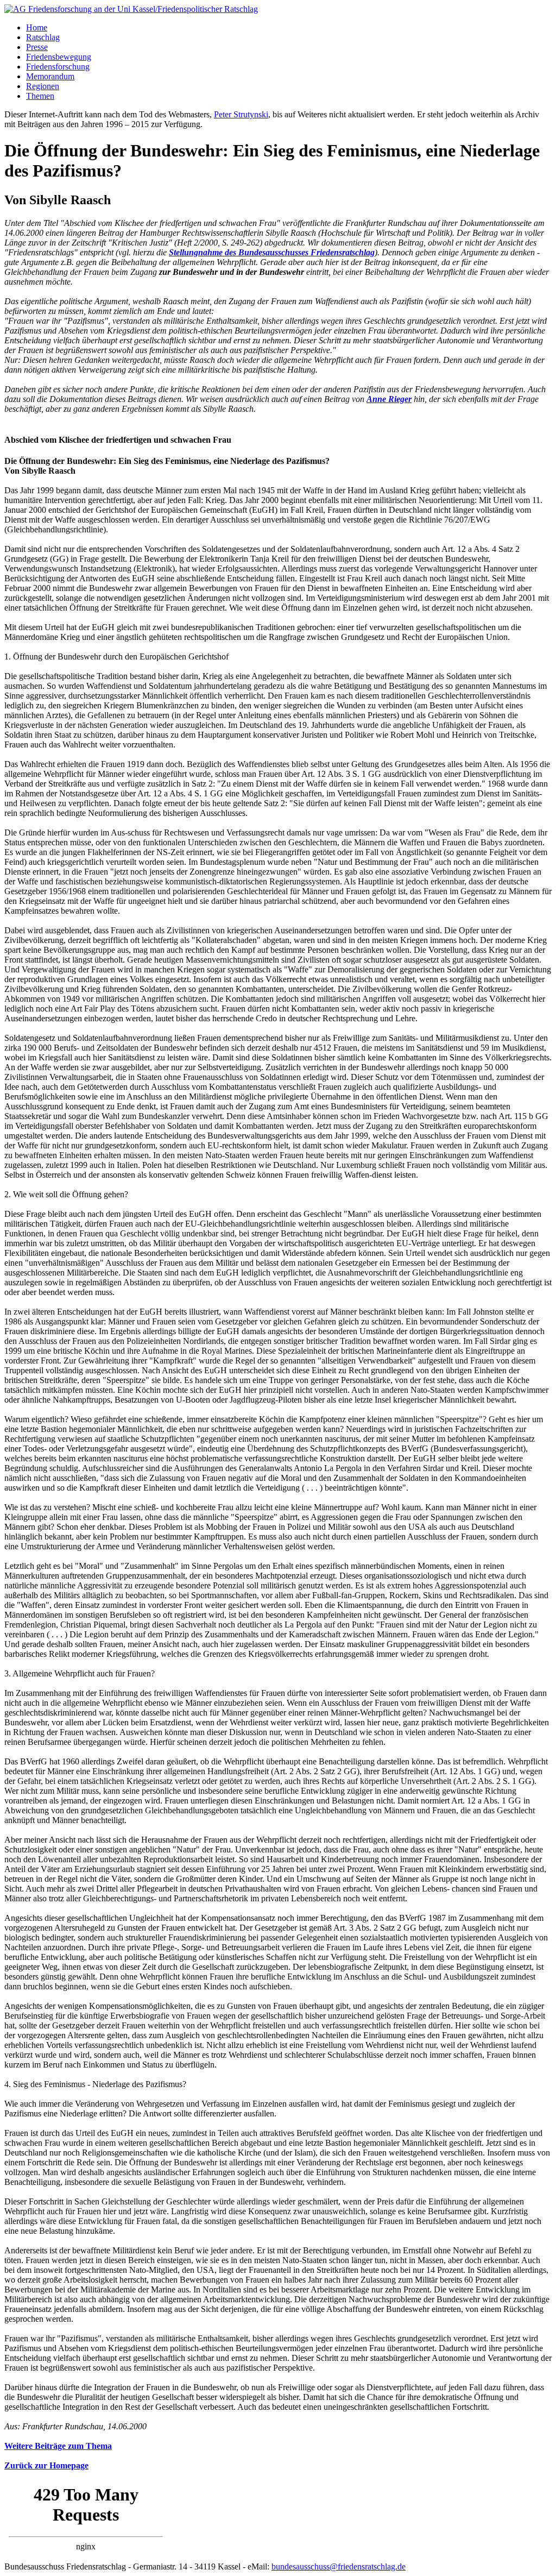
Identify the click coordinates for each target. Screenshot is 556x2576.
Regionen (43, 86)
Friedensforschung (58, 67)
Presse (37, 47)
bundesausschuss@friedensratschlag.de (339, 2566)
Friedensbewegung (59, 57)
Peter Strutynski (241, 114)
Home (37, 27)
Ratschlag (43, 37)
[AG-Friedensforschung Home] (131, 9)
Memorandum (50, 76)
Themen (40, 96)
